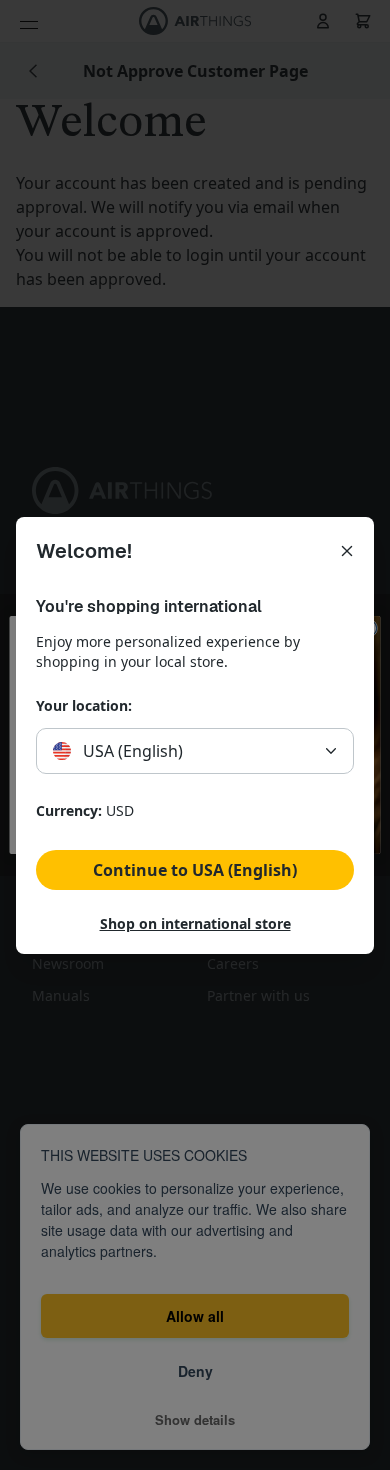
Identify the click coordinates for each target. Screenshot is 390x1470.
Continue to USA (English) (195, 870)
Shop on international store (195, 923)
